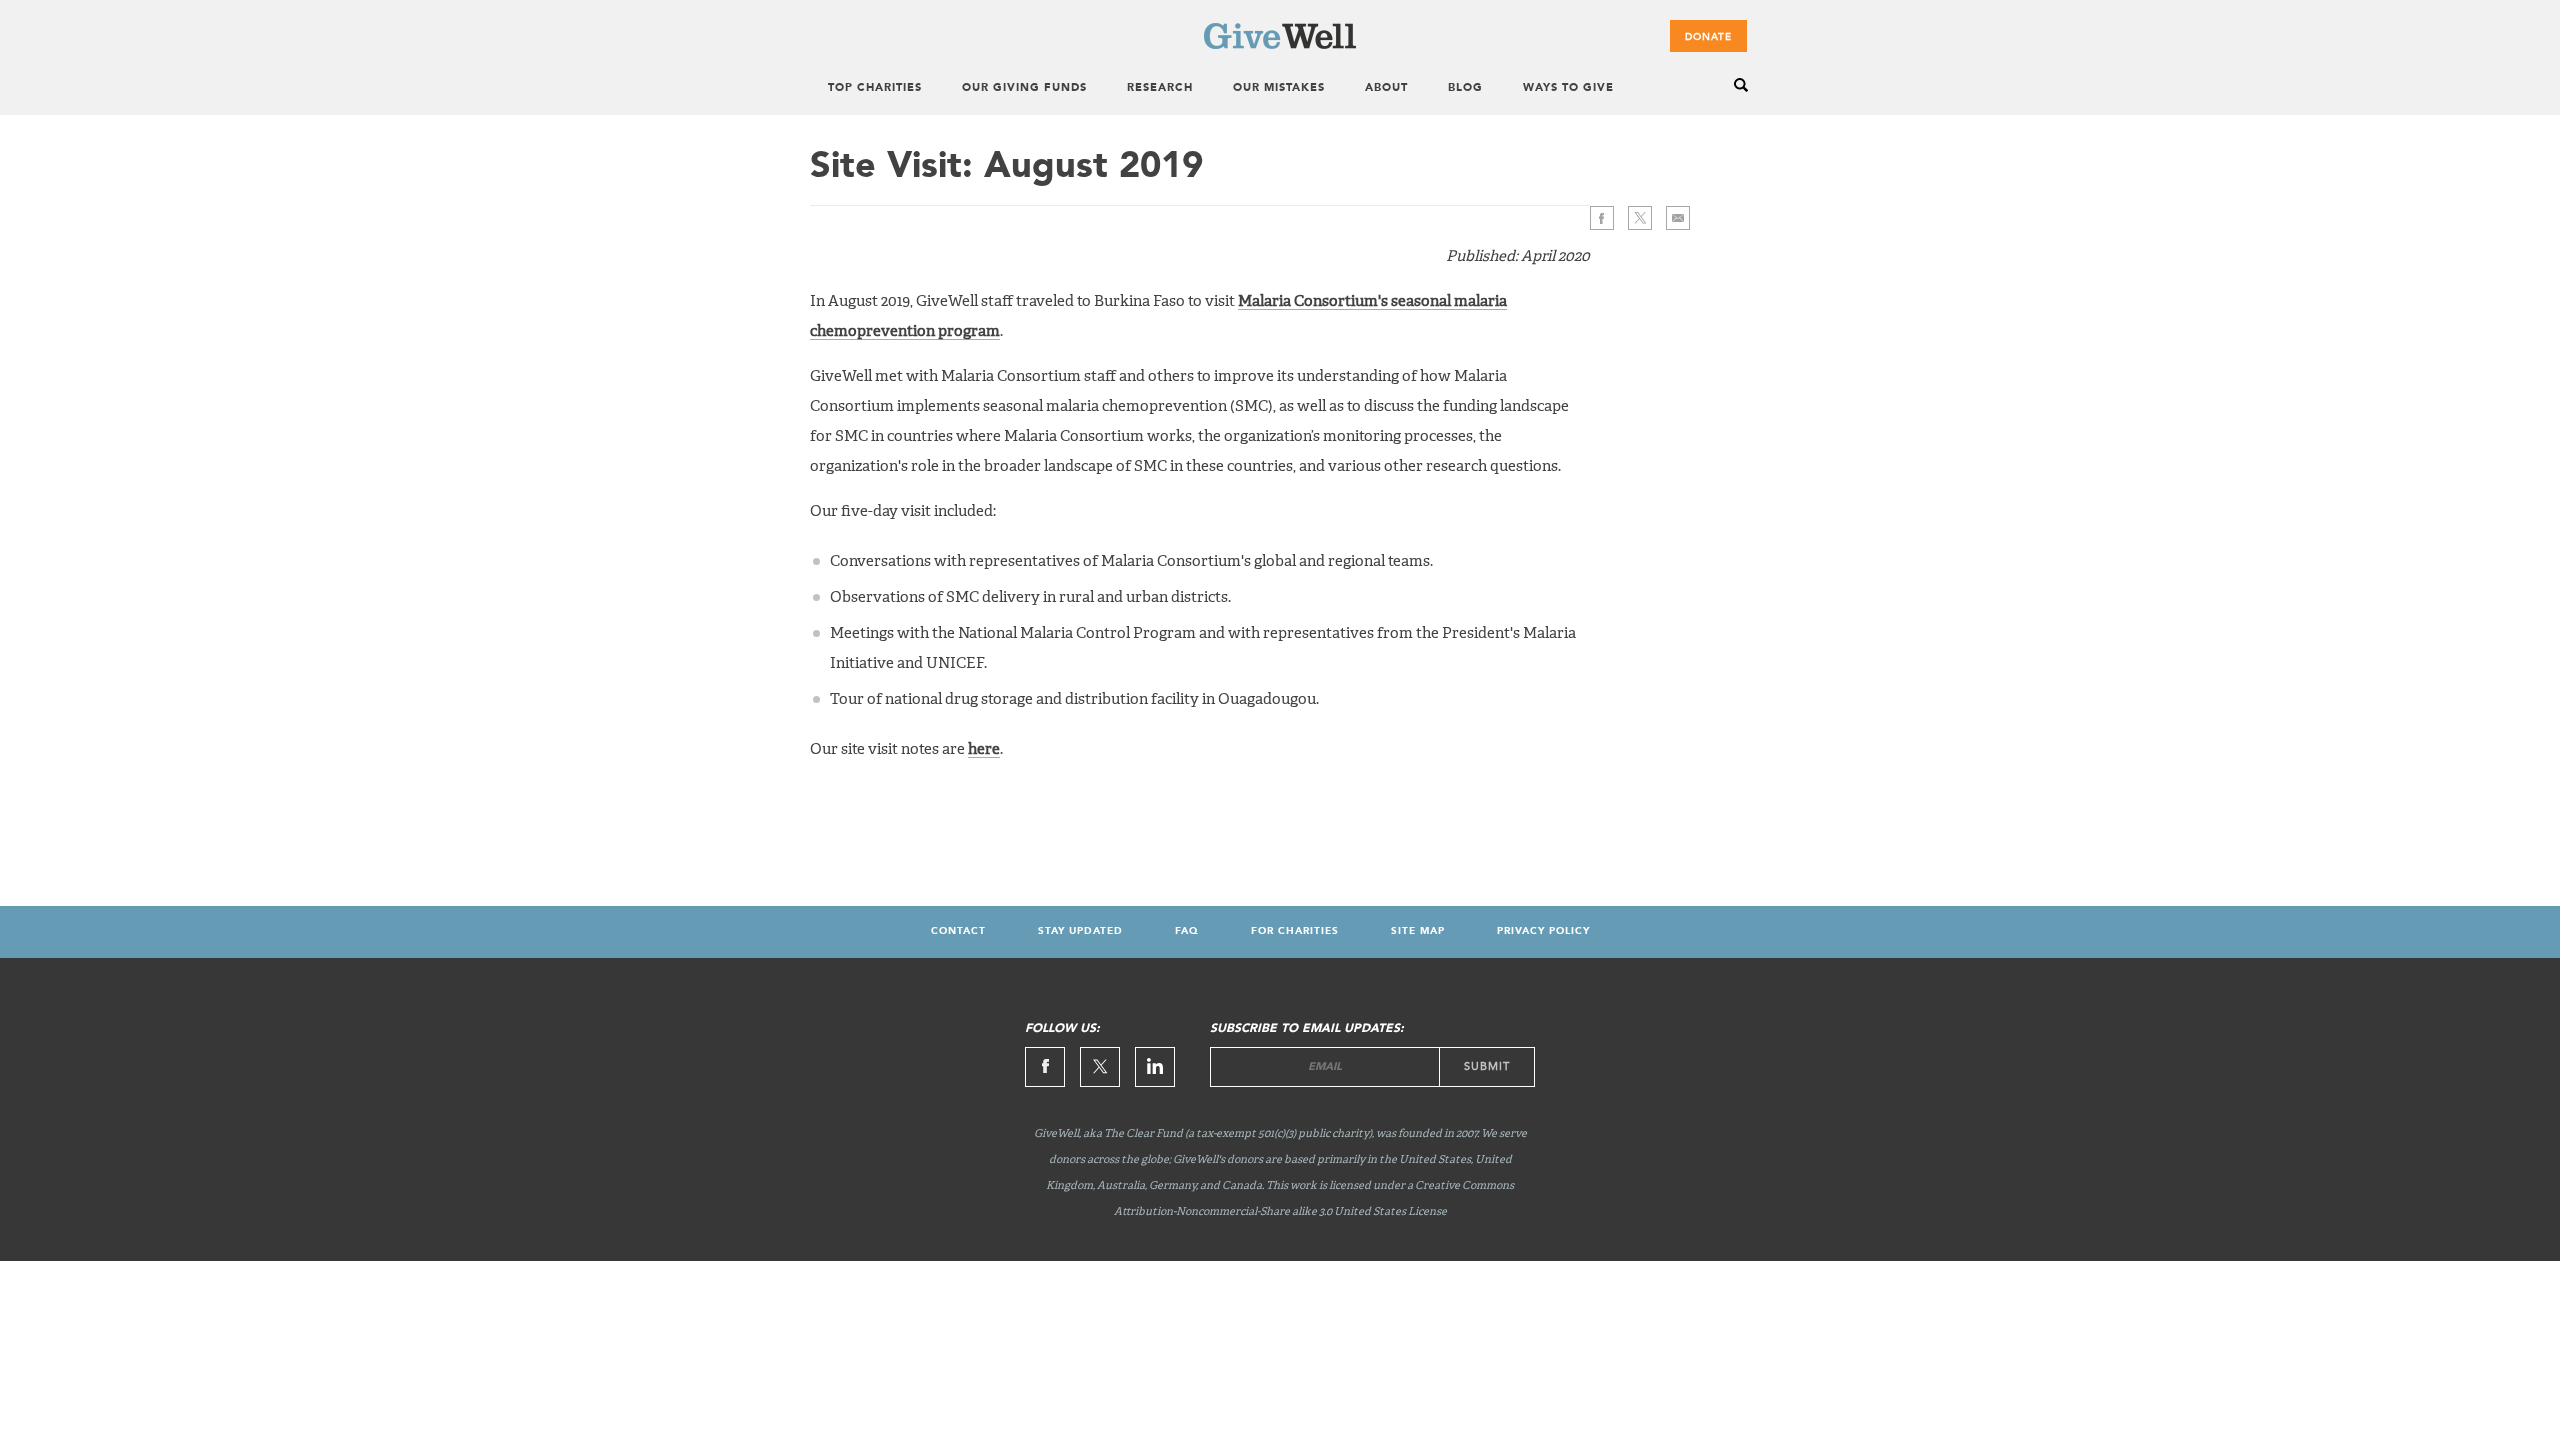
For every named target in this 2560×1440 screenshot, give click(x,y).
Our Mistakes (1279, 88)
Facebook (1602, 218)
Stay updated (1080, 931)
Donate (1708, 37)
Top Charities (875, 88)
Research (1160, 88)
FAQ (1187, 931)
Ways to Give (1568, 88)
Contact (958, 931)
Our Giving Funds (1024, 88)
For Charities (1295, 931)
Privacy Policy (1543, 931)
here (984, 749)
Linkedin (1155, 1067)
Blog (1465, 88)
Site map (1418, 931)
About (1386, 88)
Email (1678, 218)
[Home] (1280, 45)
